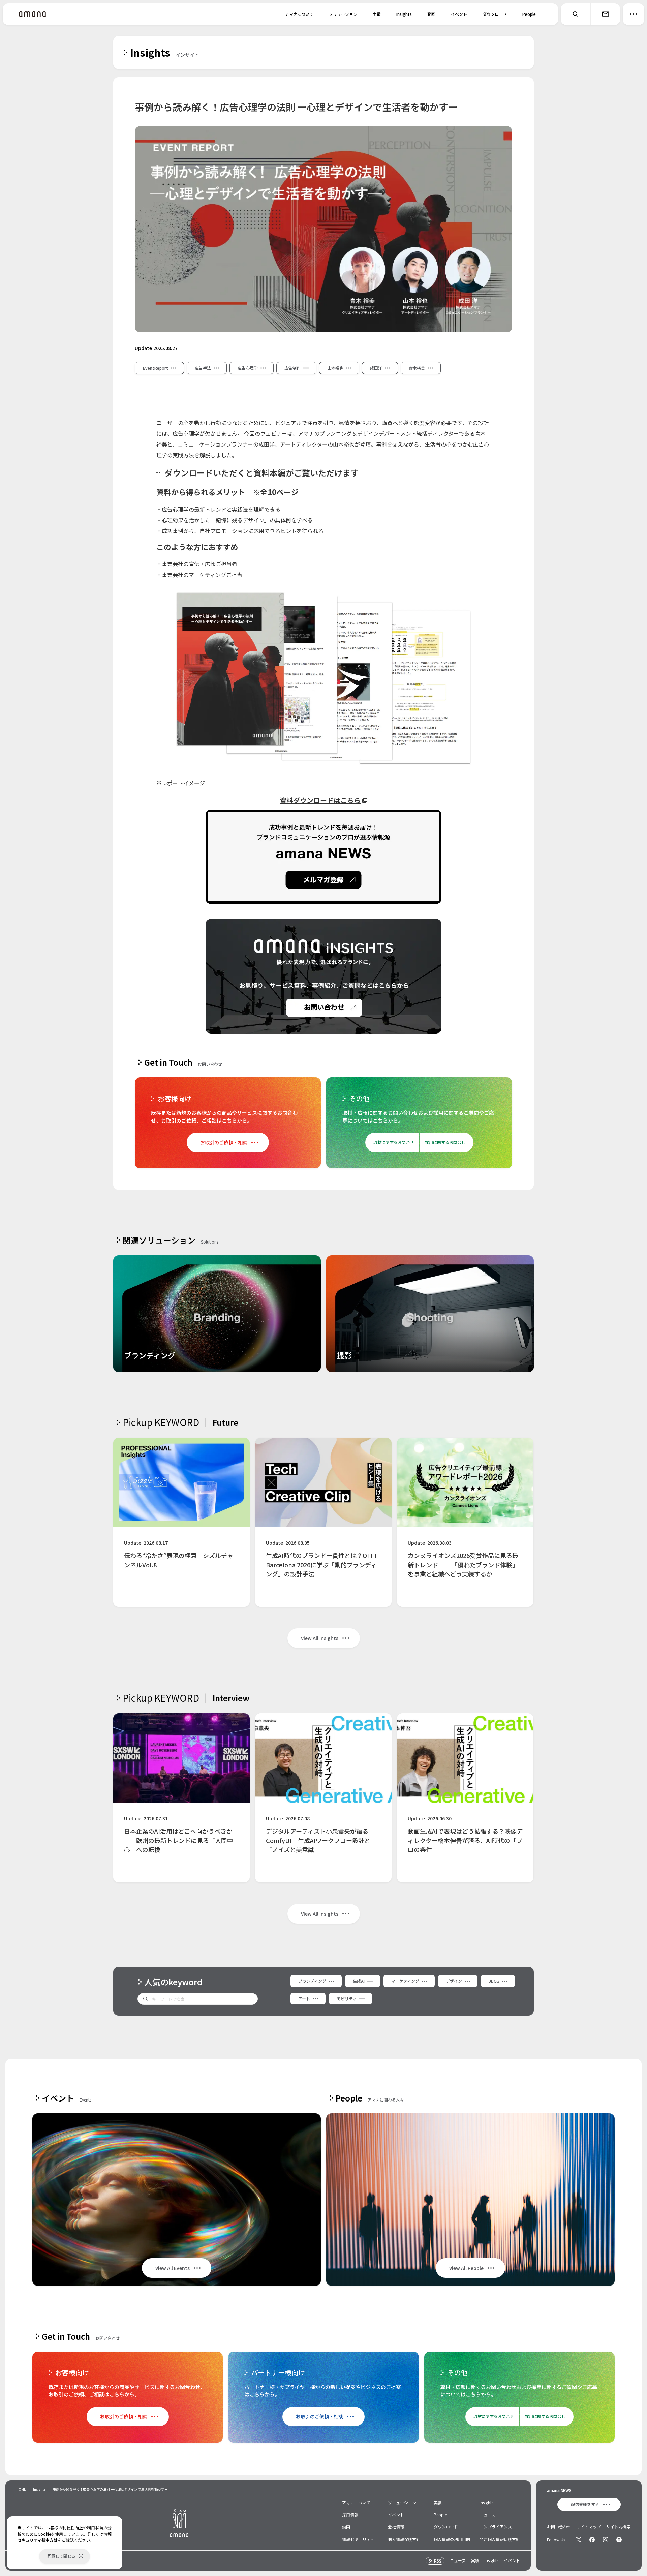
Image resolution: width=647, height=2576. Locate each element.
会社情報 (396, 2527)
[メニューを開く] (634, 14)
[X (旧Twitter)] (579, 2540)
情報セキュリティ (358, 2539)
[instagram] (606, 2540)
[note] (619, 2540)
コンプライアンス (496, 2527)
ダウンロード (495, 14)
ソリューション (343, 14)
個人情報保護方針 (404, 2539)
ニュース (487, 2514)
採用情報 (350, 2514)
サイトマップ (589, 2527)
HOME (21, 2489)
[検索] (576, 14)
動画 (431, 14)
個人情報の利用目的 (452, 2539)
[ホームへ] (32, 14)
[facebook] (592, 2540)
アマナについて (299, 14)
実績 (377, 14)
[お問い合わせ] (605, 14)
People (529, 14)
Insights (404, 14)
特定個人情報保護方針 (500, 2539)
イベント (459, 14)
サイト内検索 (618, 2527)
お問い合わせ (559, 2527)
